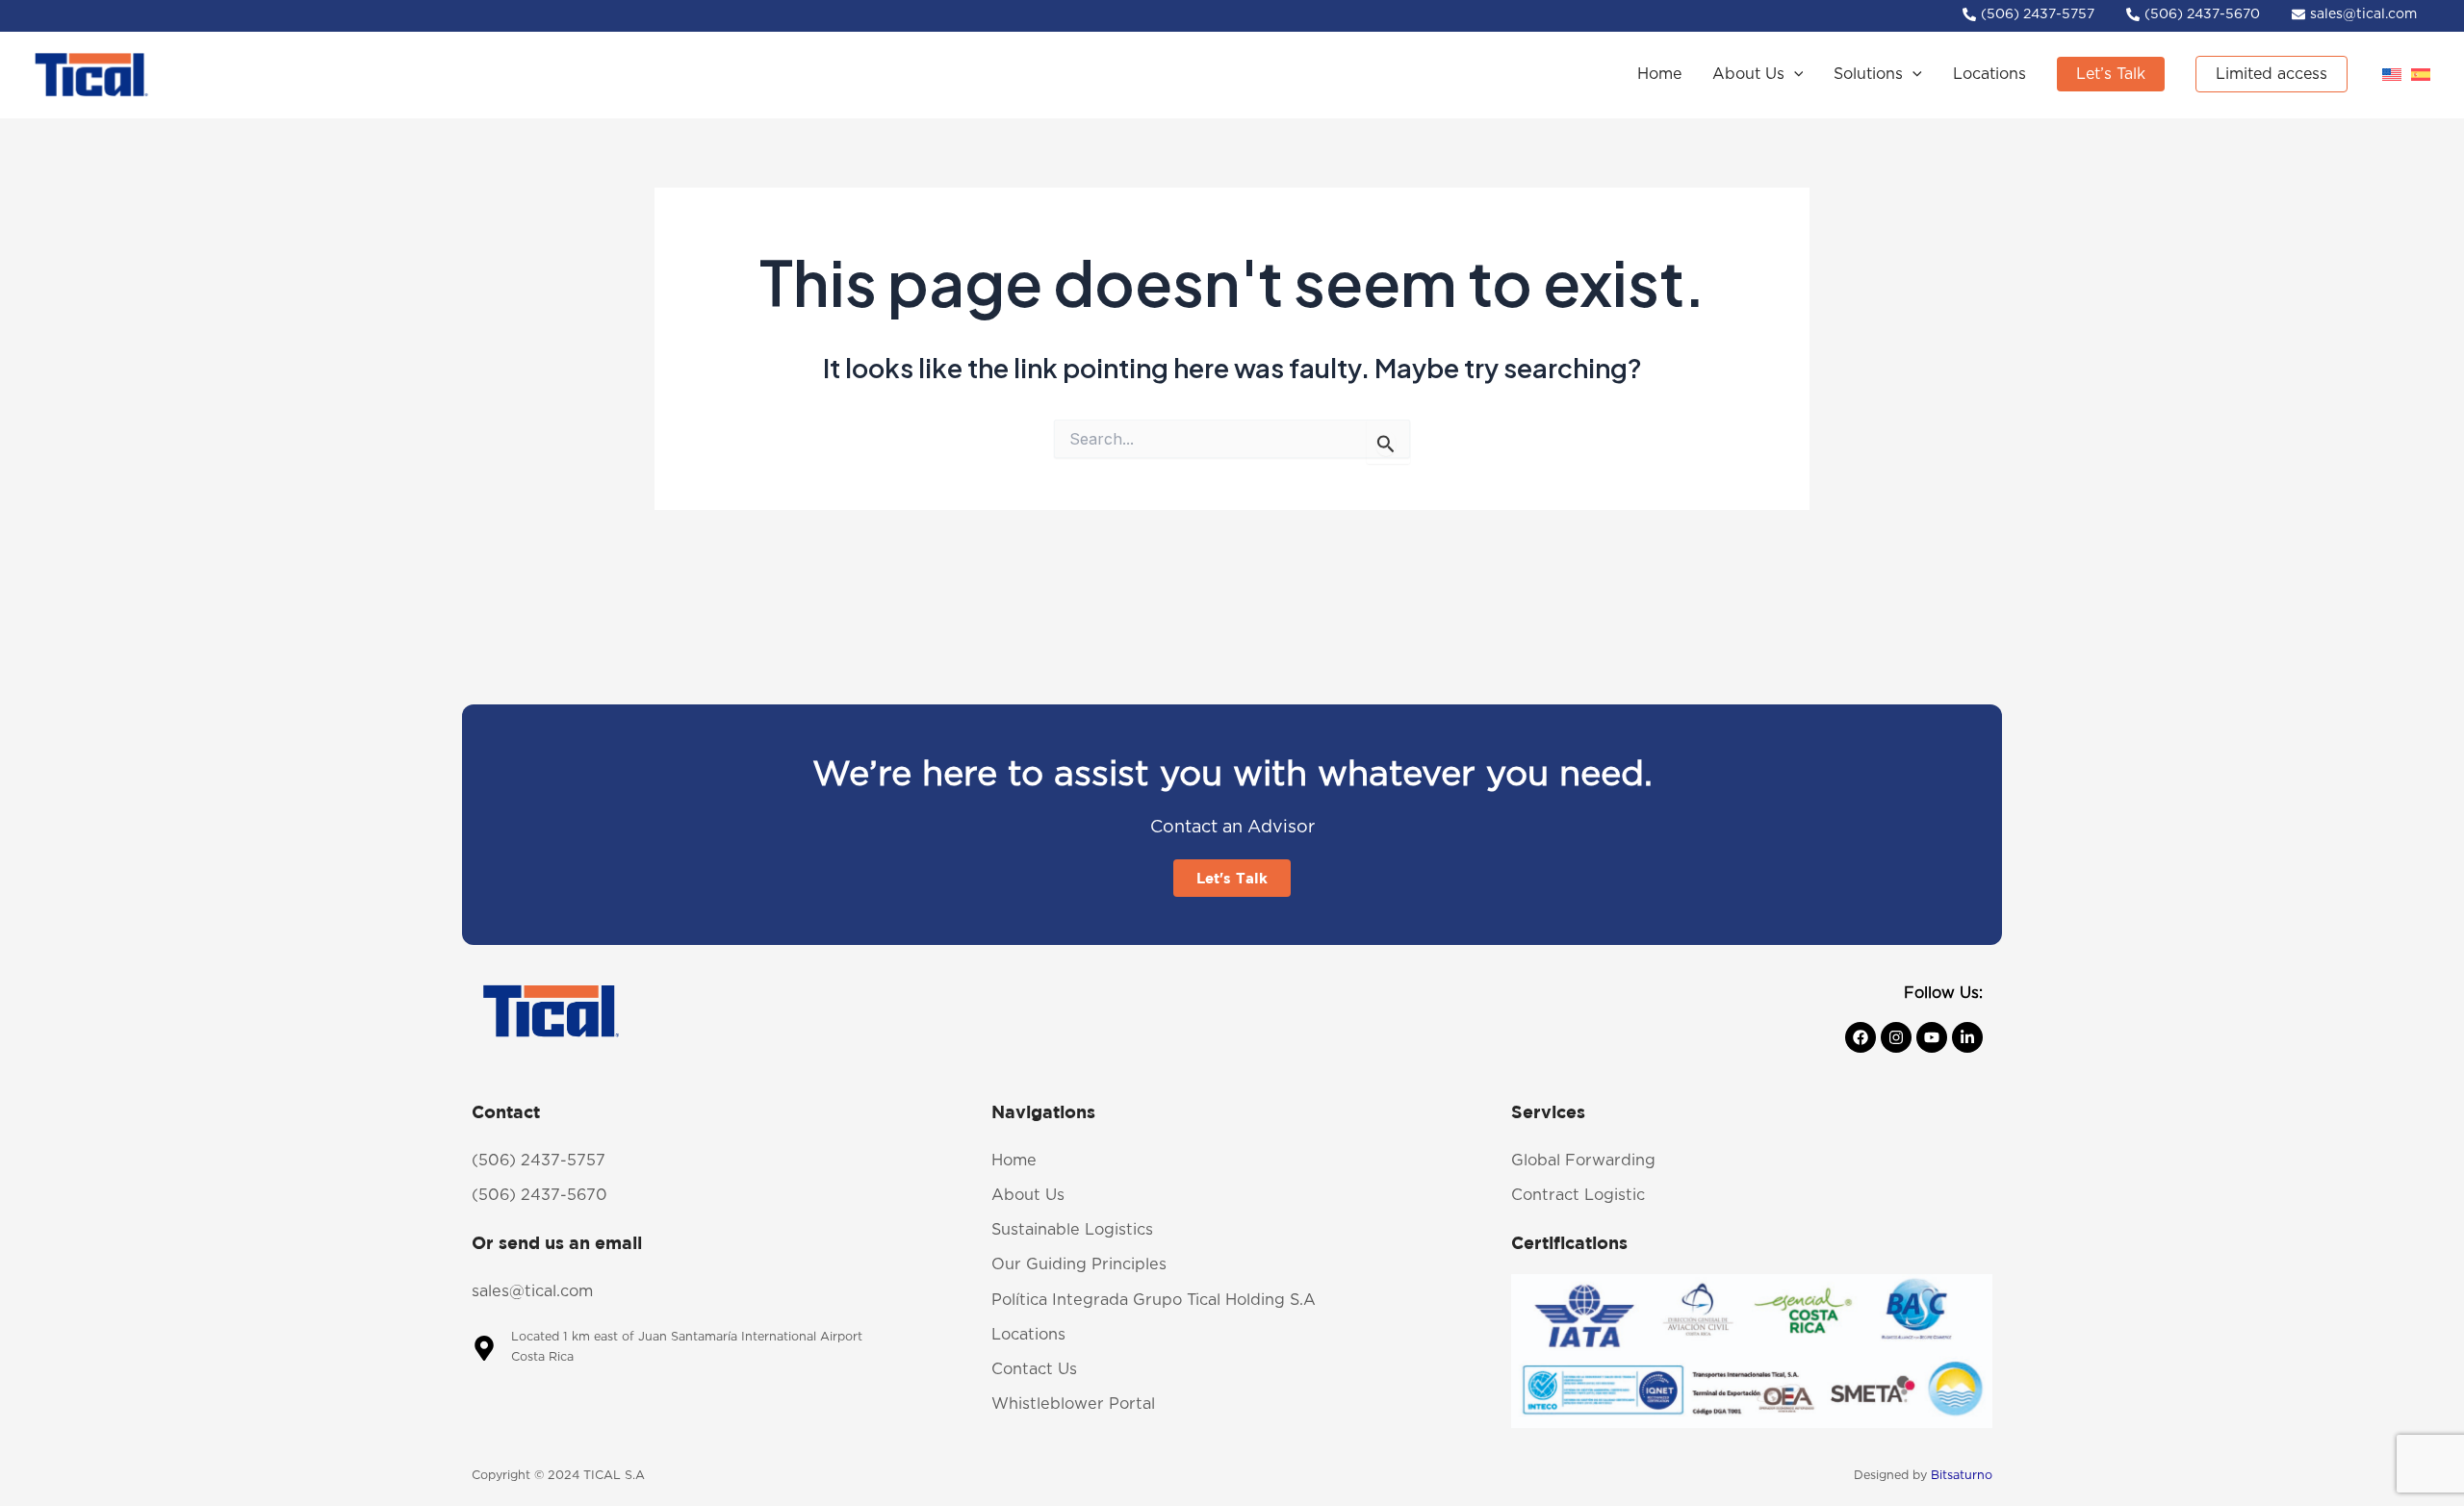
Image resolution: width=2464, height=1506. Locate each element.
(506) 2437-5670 (539, 1195)
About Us (1028, 1195)
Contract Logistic (1578, 1195)
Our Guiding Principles (1079, 1264)
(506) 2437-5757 (539, 1161)
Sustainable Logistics (1072, 1230)
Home (1014, 1161)
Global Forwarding (1583, 1161)
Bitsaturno (1962, 1476)
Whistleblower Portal (1073, 1404)
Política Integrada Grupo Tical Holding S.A (1154, 1300)
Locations (1028, 1335)
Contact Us (1034, 1369)
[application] (1794, 75)
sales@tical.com (532, 1291)
